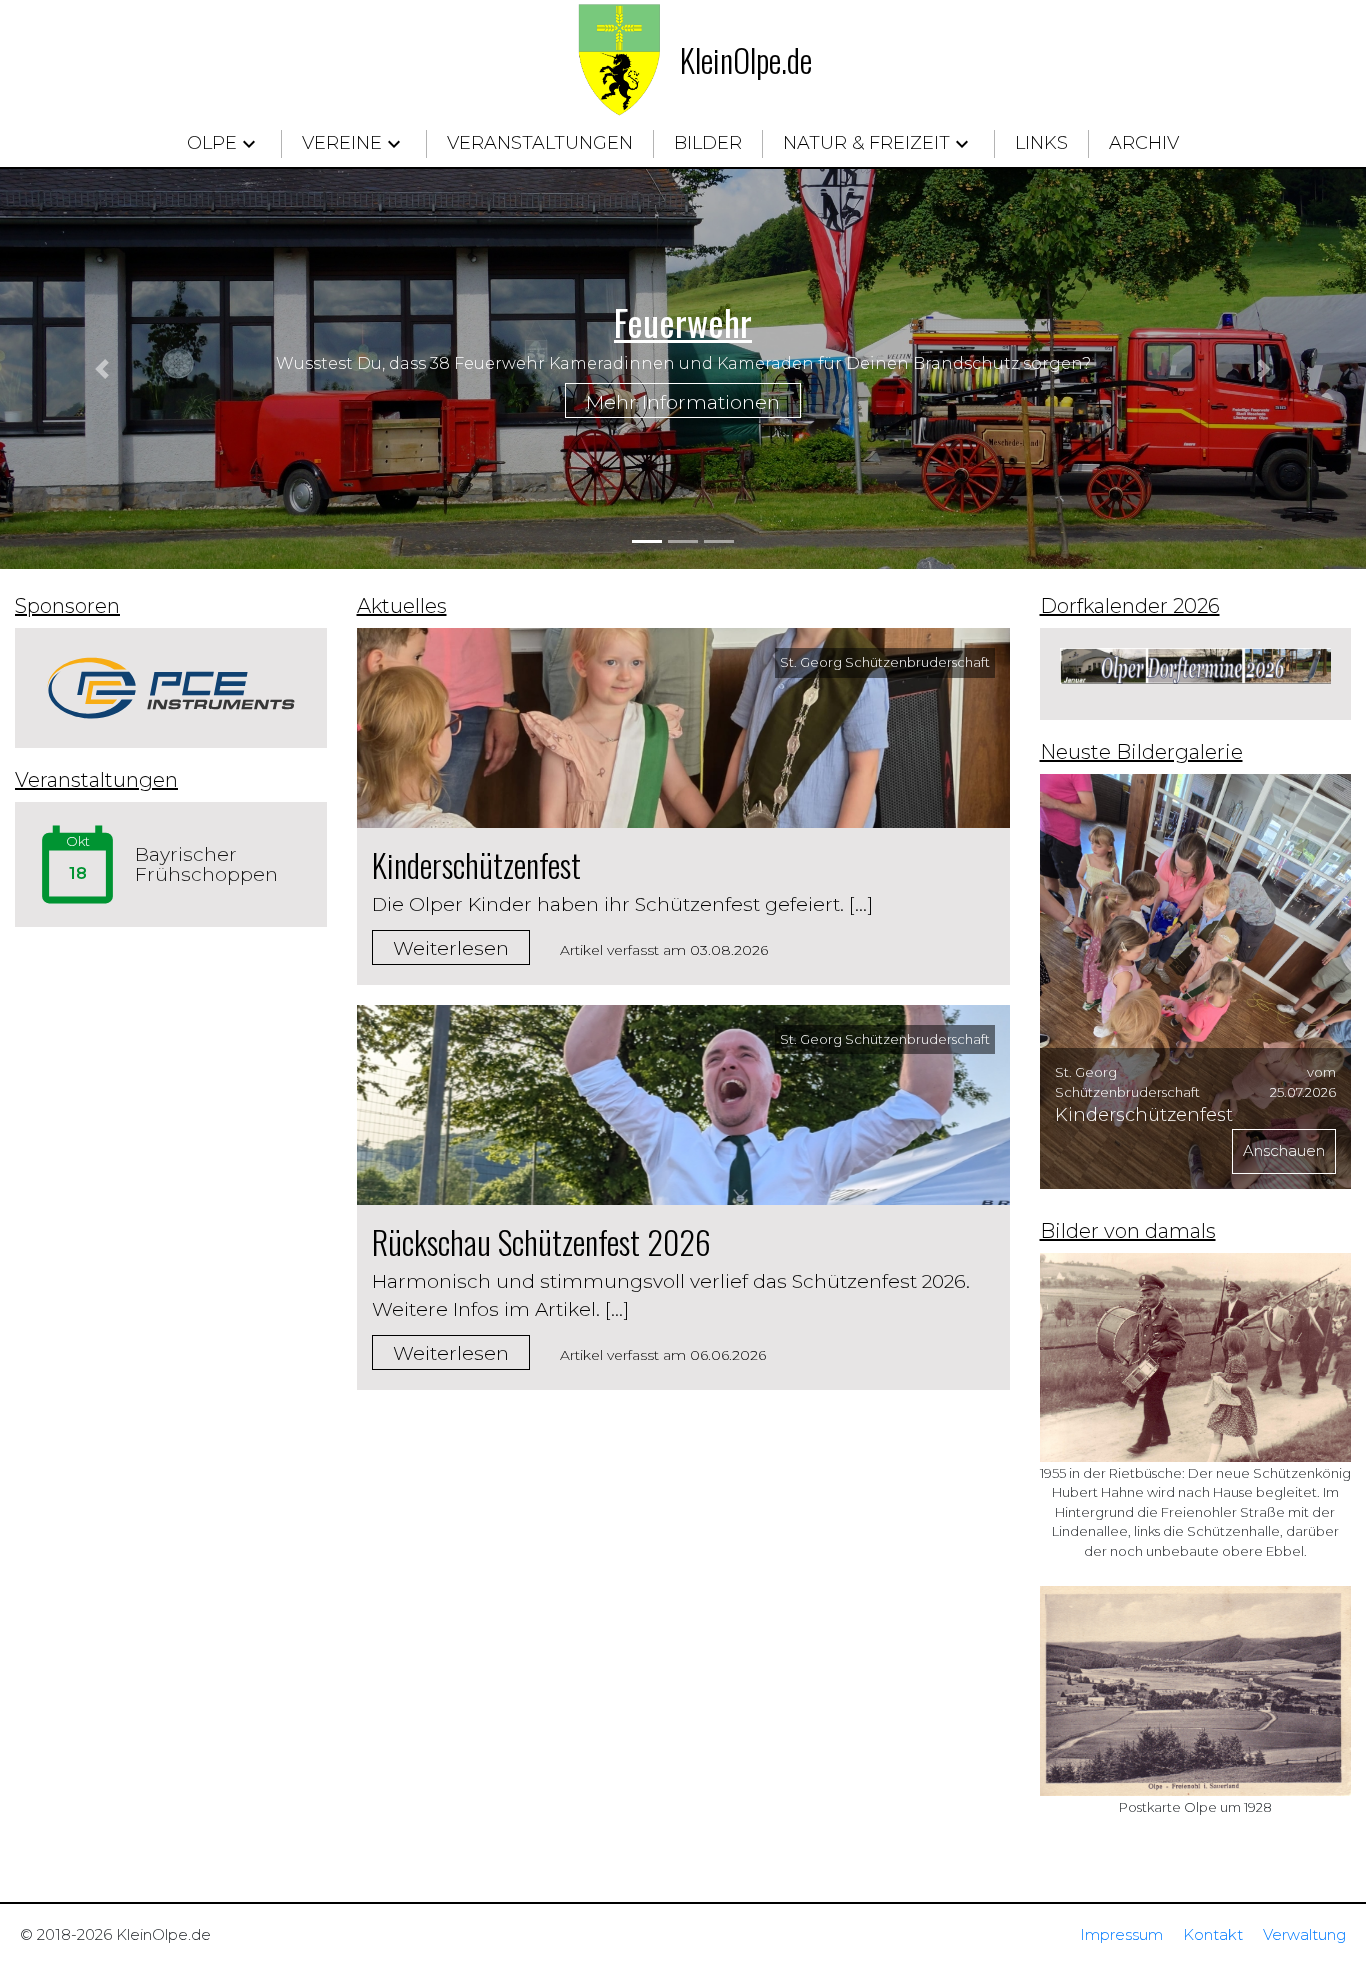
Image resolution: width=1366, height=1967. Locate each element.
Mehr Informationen (683, 402)
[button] (102, 369)
